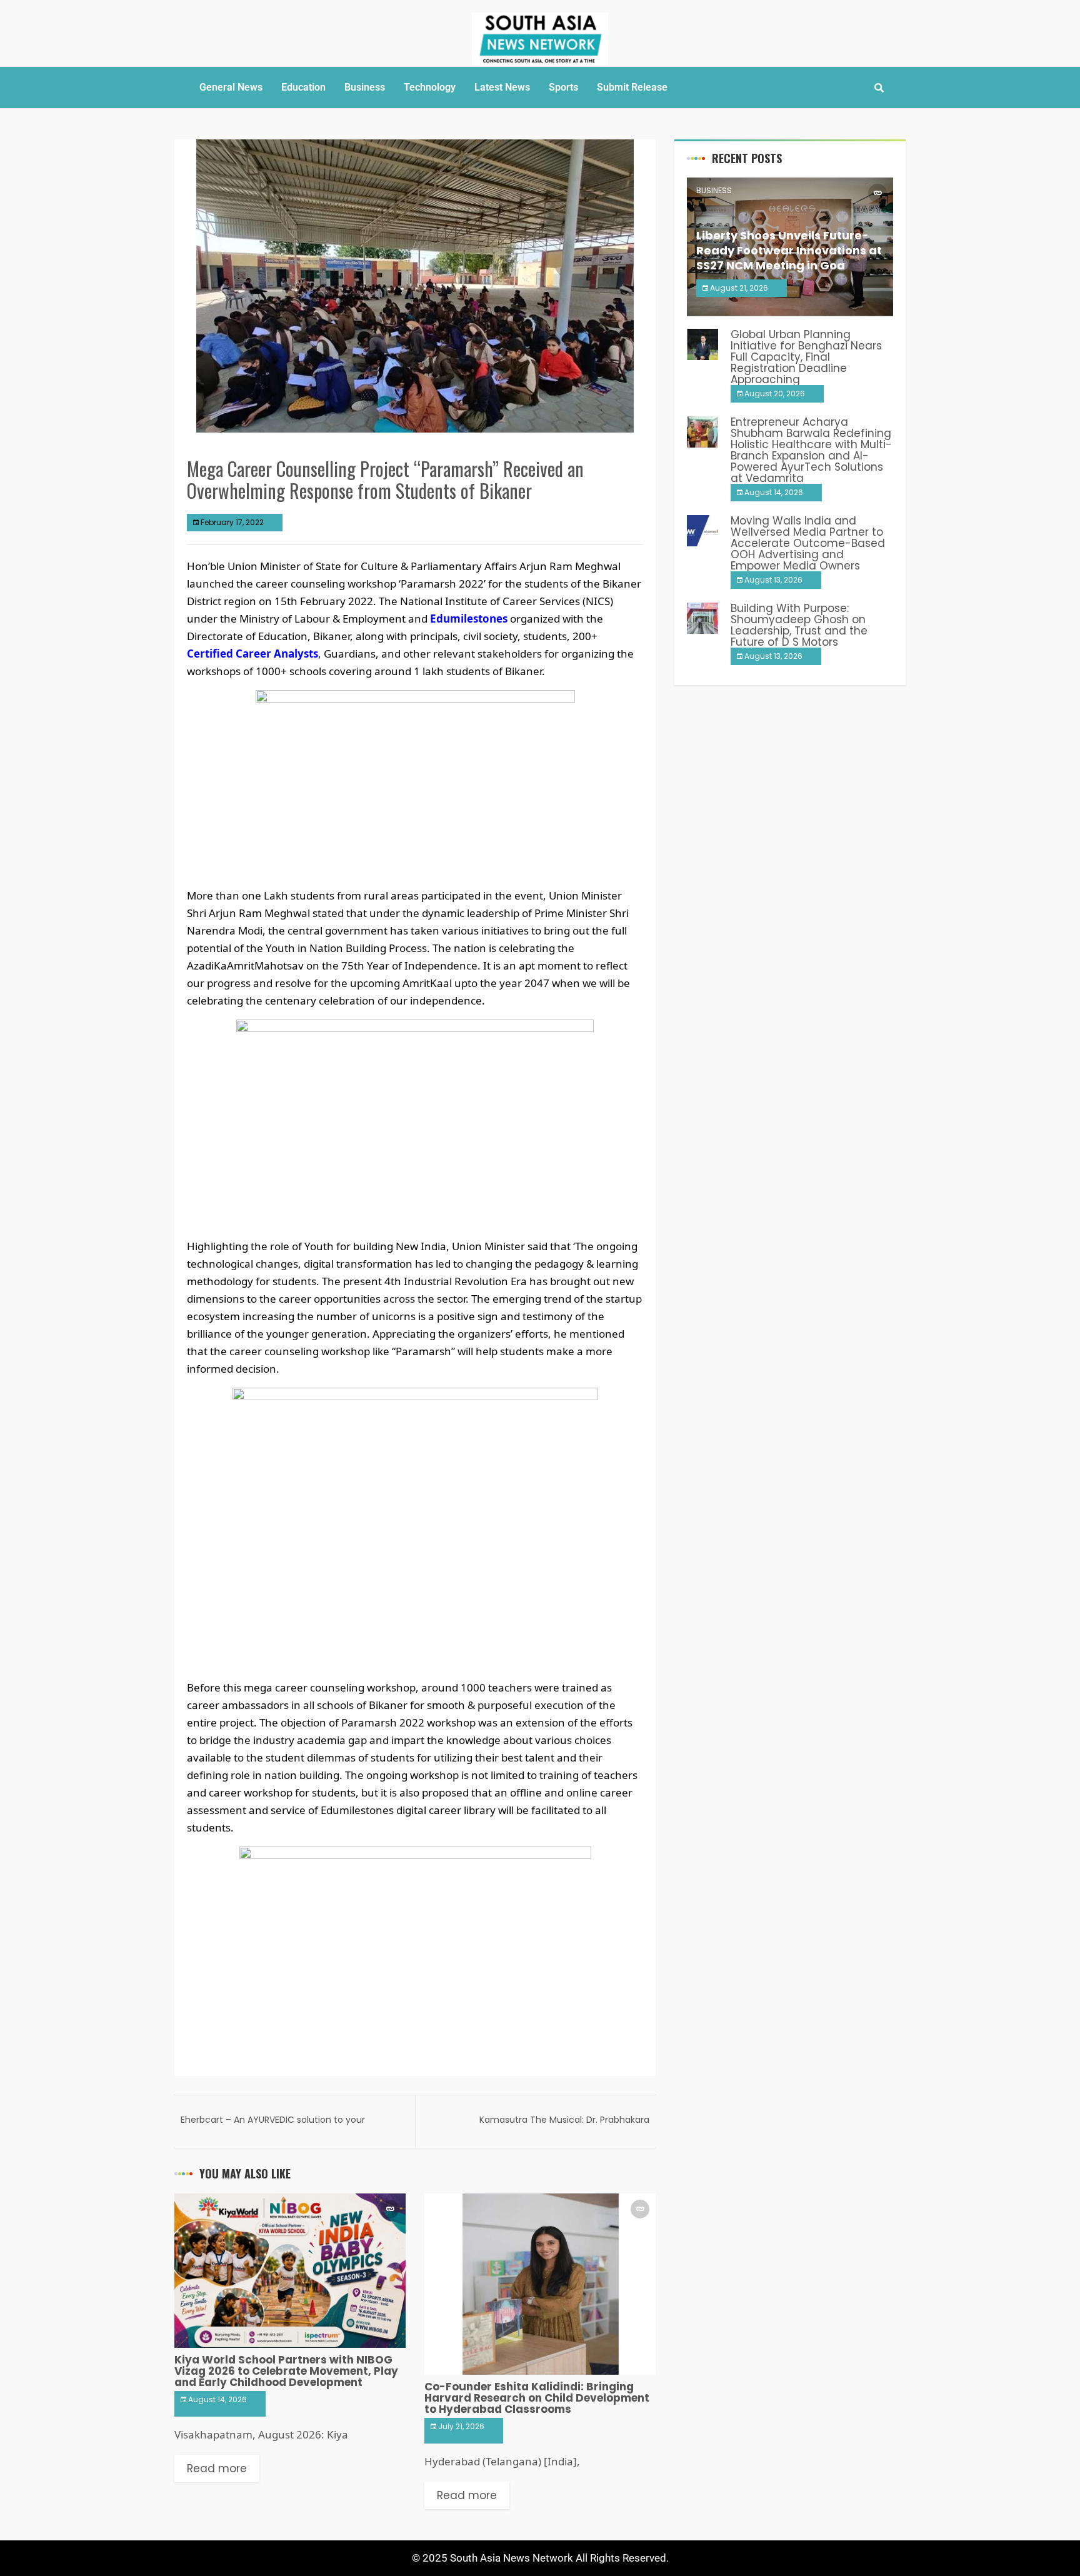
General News (231, 87)
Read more (217, 2468)
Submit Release (632, 87)
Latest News (502, 87)
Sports (563, 87)
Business (365, 87)
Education (303, 87)
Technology (430, 87)
